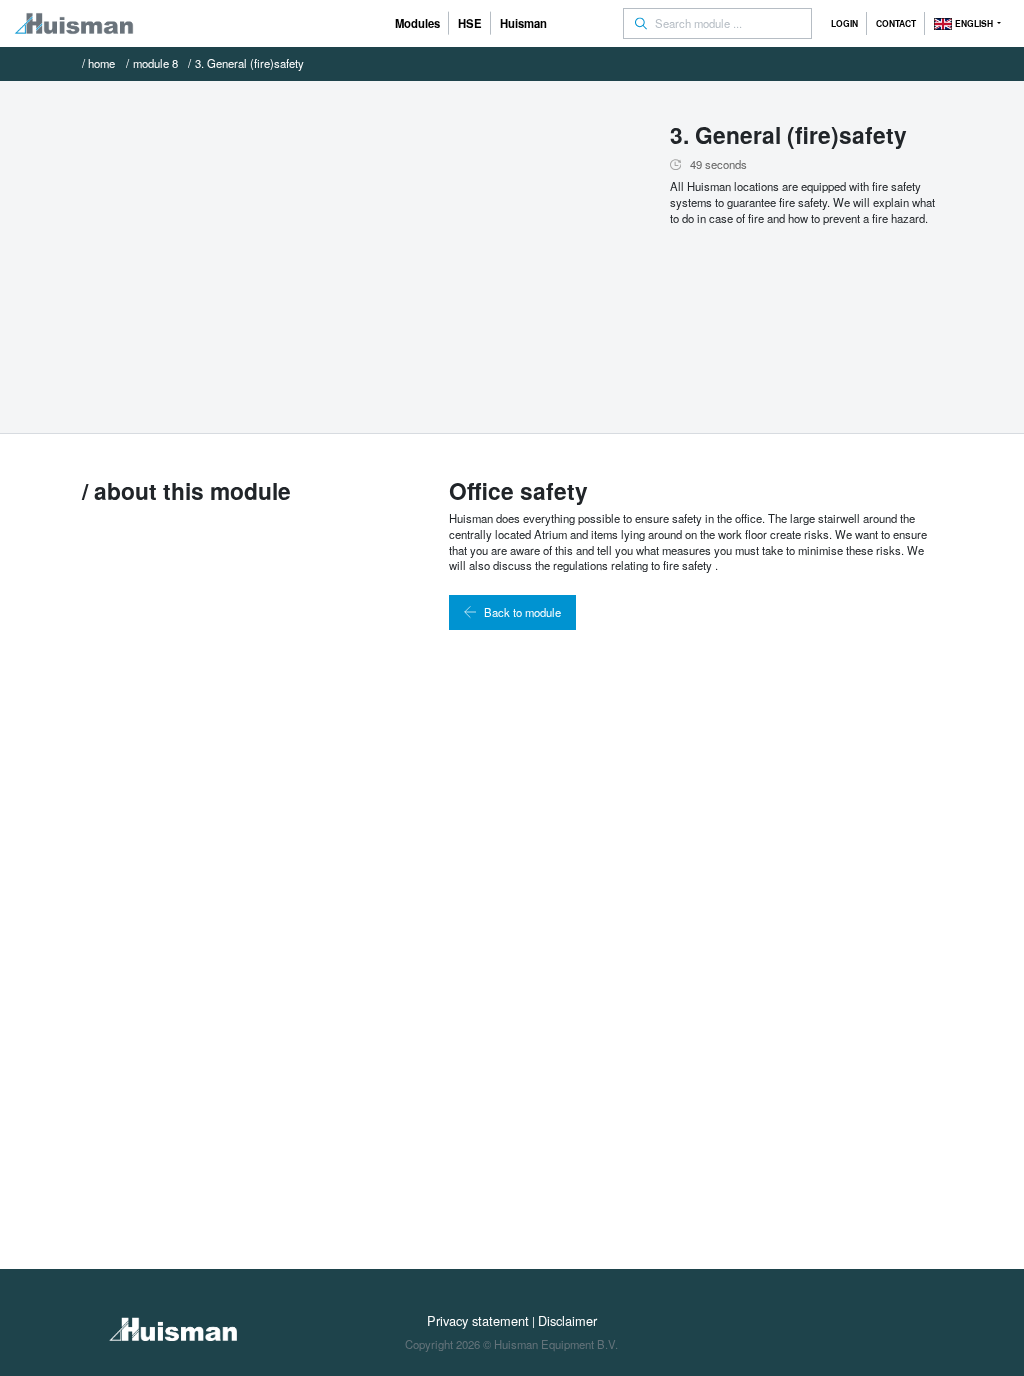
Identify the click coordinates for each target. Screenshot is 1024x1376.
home (101, 63)
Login (844, 23)
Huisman (523, 23)
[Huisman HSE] (73, 24)
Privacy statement (478, 1320)
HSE (470, 23)
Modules (417, 23)
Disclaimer (567, 1320)
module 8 (155, 63)
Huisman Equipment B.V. (556, 1344)
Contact (896, 23)
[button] (967, 23)
